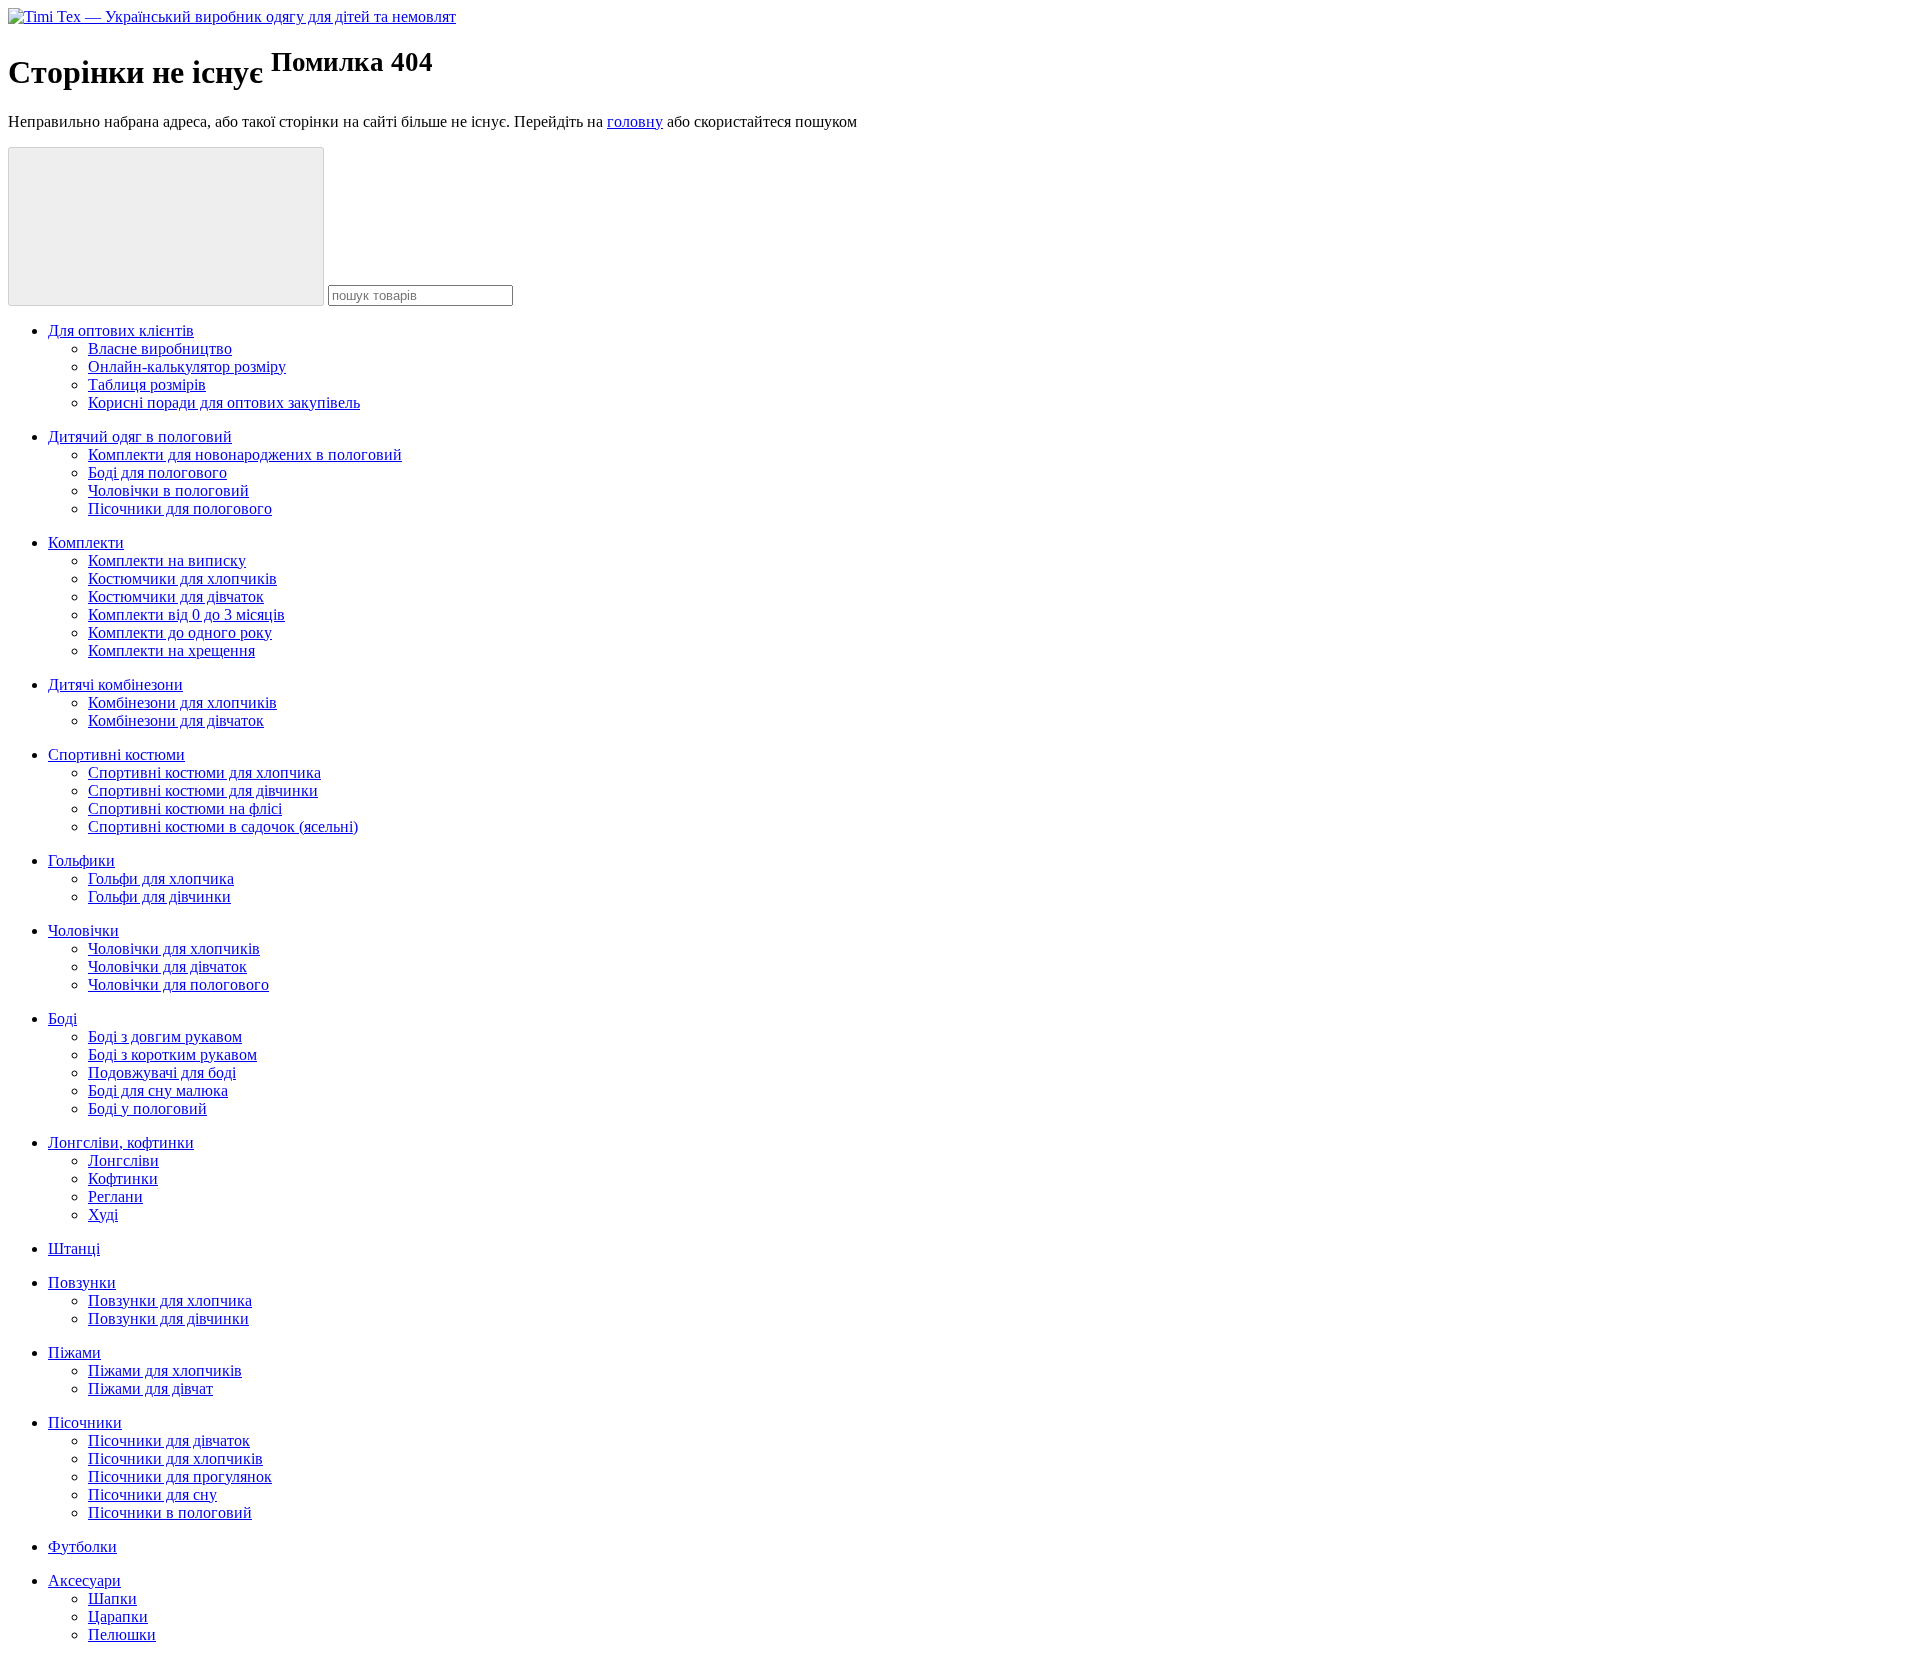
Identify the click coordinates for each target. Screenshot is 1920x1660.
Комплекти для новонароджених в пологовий (245, 454)
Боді (62, 1018)
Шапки (112, 1598)
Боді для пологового (157, 472)
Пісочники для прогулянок (180, 1476)
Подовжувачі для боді (162, 1072)
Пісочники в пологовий (170, 1512)
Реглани (115, 1196)
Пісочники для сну (152, 1494)
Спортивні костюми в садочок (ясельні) (223, 826)
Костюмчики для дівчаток (176, 596)
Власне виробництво (160, 348)
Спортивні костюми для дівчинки (203, 790)
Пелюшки (122, 1634)
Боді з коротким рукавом (172, 1054)
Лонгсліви (123, 1160)
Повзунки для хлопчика (170, 1300)
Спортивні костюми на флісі (185, 808)
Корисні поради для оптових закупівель (224, 402)
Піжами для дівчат (150, 1388)
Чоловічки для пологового (178, 984)
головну (635, 121)
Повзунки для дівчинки (168, 1318)
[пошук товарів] (166, 226)
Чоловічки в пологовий (168, 490)
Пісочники (85, 1422)
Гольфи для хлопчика (161, 878)
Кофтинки (123, 1178)
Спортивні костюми (116, 754)
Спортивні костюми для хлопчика (204, 772)
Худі (103, 1214)
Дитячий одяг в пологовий (140, 436)
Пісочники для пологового (180, 508)
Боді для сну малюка (158, 1090)
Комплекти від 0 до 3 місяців (186, 614)
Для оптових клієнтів (121, 330)
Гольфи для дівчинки (159, 896)
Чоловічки (83, 930)
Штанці (74, 1248)
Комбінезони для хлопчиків (182, 702)
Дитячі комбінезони (115, 684)
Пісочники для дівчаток (169, 1440)
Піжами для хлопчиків (165, 1370)
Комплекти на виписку (167, 560)
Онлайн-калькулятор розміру (187, 366)
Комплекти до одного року (180, 632)
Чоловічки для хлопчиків (174, 948)
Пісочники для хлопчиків (175, 1458)
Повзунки (82, 1282)
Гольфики (81, 860)
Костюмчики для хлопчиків (182, 578)
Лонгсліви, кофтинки (121, 1142)
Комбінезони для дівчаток (176, 720)
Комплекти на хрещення (171, 650)
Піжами (74, 1352)
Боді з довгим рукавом (165, 1036)
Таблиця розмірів (147, 384)
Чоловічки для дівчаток (167, 966)
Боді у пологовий (147, 1108)
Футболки (82, 1546)
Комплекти (86, 542)
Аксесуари (84, 1580)
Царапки (118, 1616)
